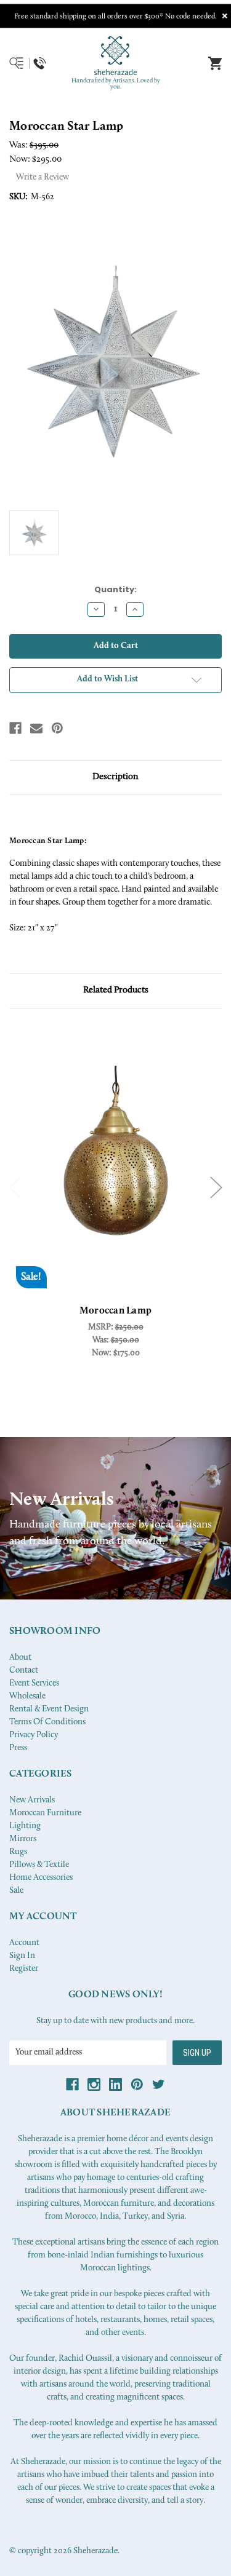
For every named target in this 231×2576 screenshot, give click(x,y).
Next (216, 1188)
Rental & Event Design (49, 1709)
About (20, 1658)
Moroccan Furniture (45, 1813)
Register (24, 1969)
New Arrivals (32, 1800)
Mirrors (23, 1839)
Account (24, 1943)
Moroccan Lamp (115, 1311)
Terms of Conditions (47, 1722)
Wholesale (27, 1696)
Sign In (22, 1956)
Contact (24, 1670)
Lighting (25, 1826)
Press (18, 1748)
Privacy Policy (34, 1735)
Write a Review (43, 177)
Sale (16, 1891)
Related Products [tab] (116, 990)
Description (115, 777)
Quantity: (115, 589)
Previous (15, 1188)
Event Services (34, 1683)
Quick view (116, 1165)
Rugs (18, 1852)
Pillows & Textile (39, 1865)
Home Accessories (41, 1878)
